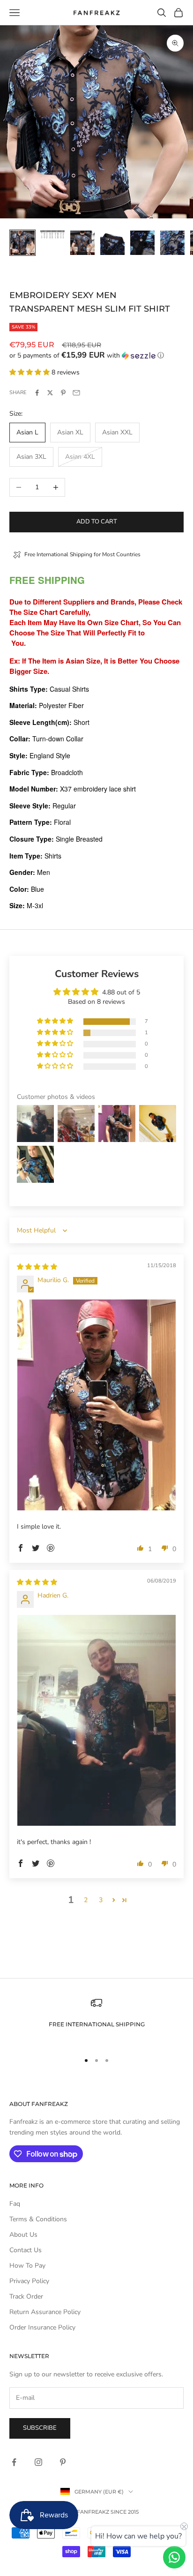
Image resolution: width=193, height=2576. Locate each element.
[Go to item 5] (142, 243)
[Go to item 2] (52, 235)
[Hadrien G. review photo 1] (96, 1721)
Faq (15, 2204)
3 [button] (101, 1900)
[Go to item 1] (22, 243)
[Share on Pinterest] (63, 393)
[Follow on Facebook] (14, 2462)
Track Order (26, 2296)
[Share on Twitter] (50, 393)
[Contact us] (174, 2557)
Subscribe (40, 2428)
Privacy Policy (29, 2281)
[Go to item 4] (112, 243)
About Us (23, 2235)
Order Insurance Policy (42, 2327)
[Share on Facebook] (37, 393)
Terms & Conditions (38, 2219)
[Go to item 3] (82, 243)
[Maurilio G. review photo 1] (96, 1405)
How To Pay (27, 2266)
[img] (37, 1267)
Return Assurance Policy (45, 2312)
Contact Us (26, 2250)
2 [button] (86, 1900)
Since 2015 (125, 2512)
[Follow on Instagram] (38, 2462)
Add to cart (97, 522)
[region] (96, 2020)
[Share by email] (76, 393)
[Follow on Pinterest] (63, 2462)
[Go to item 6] (172, 243)
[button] (96, 355)
